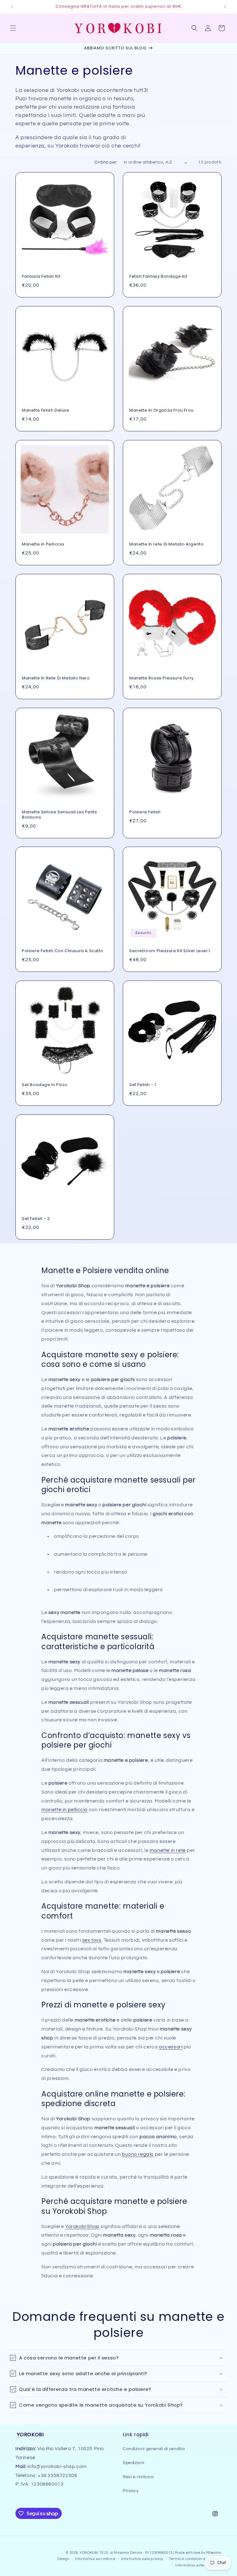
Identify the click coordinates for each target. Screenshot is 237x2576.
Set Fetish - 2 (36, 1219)
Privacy (131, 2491)
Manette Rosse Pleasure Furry (162, 678)
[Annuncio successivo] (225, 7)
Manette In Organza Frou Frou (161, 411)
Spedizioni (134, 2463)
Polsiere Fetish (145, 812)
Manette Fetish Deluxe (46, 411)
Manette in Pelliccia (43, 544)
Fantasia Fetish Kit (41, 277)
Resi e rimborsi (138, 2477)
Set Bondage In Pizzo (45, 1085)
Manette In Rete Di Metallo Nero (56, 678)
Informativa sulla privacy (142, 2559)
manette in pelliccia (64, 1810)
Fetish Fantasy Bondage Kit (158, 277)
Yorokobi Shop (82, 2226)
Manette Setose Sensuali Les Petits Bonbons (59, 815)
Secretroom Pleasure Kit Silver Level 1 (170, 951)
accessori (171, 2047)
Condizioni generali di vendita (154, 2449)
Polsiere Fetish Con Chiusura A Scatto (62, 951)
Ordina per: (106, 162)
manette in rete (168, 1850)
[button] (13, 28)
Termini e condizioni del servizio (195, 2559)
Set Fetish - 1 (143, 1085)
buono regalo (138, 2154)
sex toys (92, 1940)
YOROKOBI (89, 2553)
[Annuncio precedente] (12, 7)
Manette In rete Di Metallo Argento (166, 544)
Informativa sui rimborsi (95, 2559)
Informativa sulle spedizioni (198, 2565)
